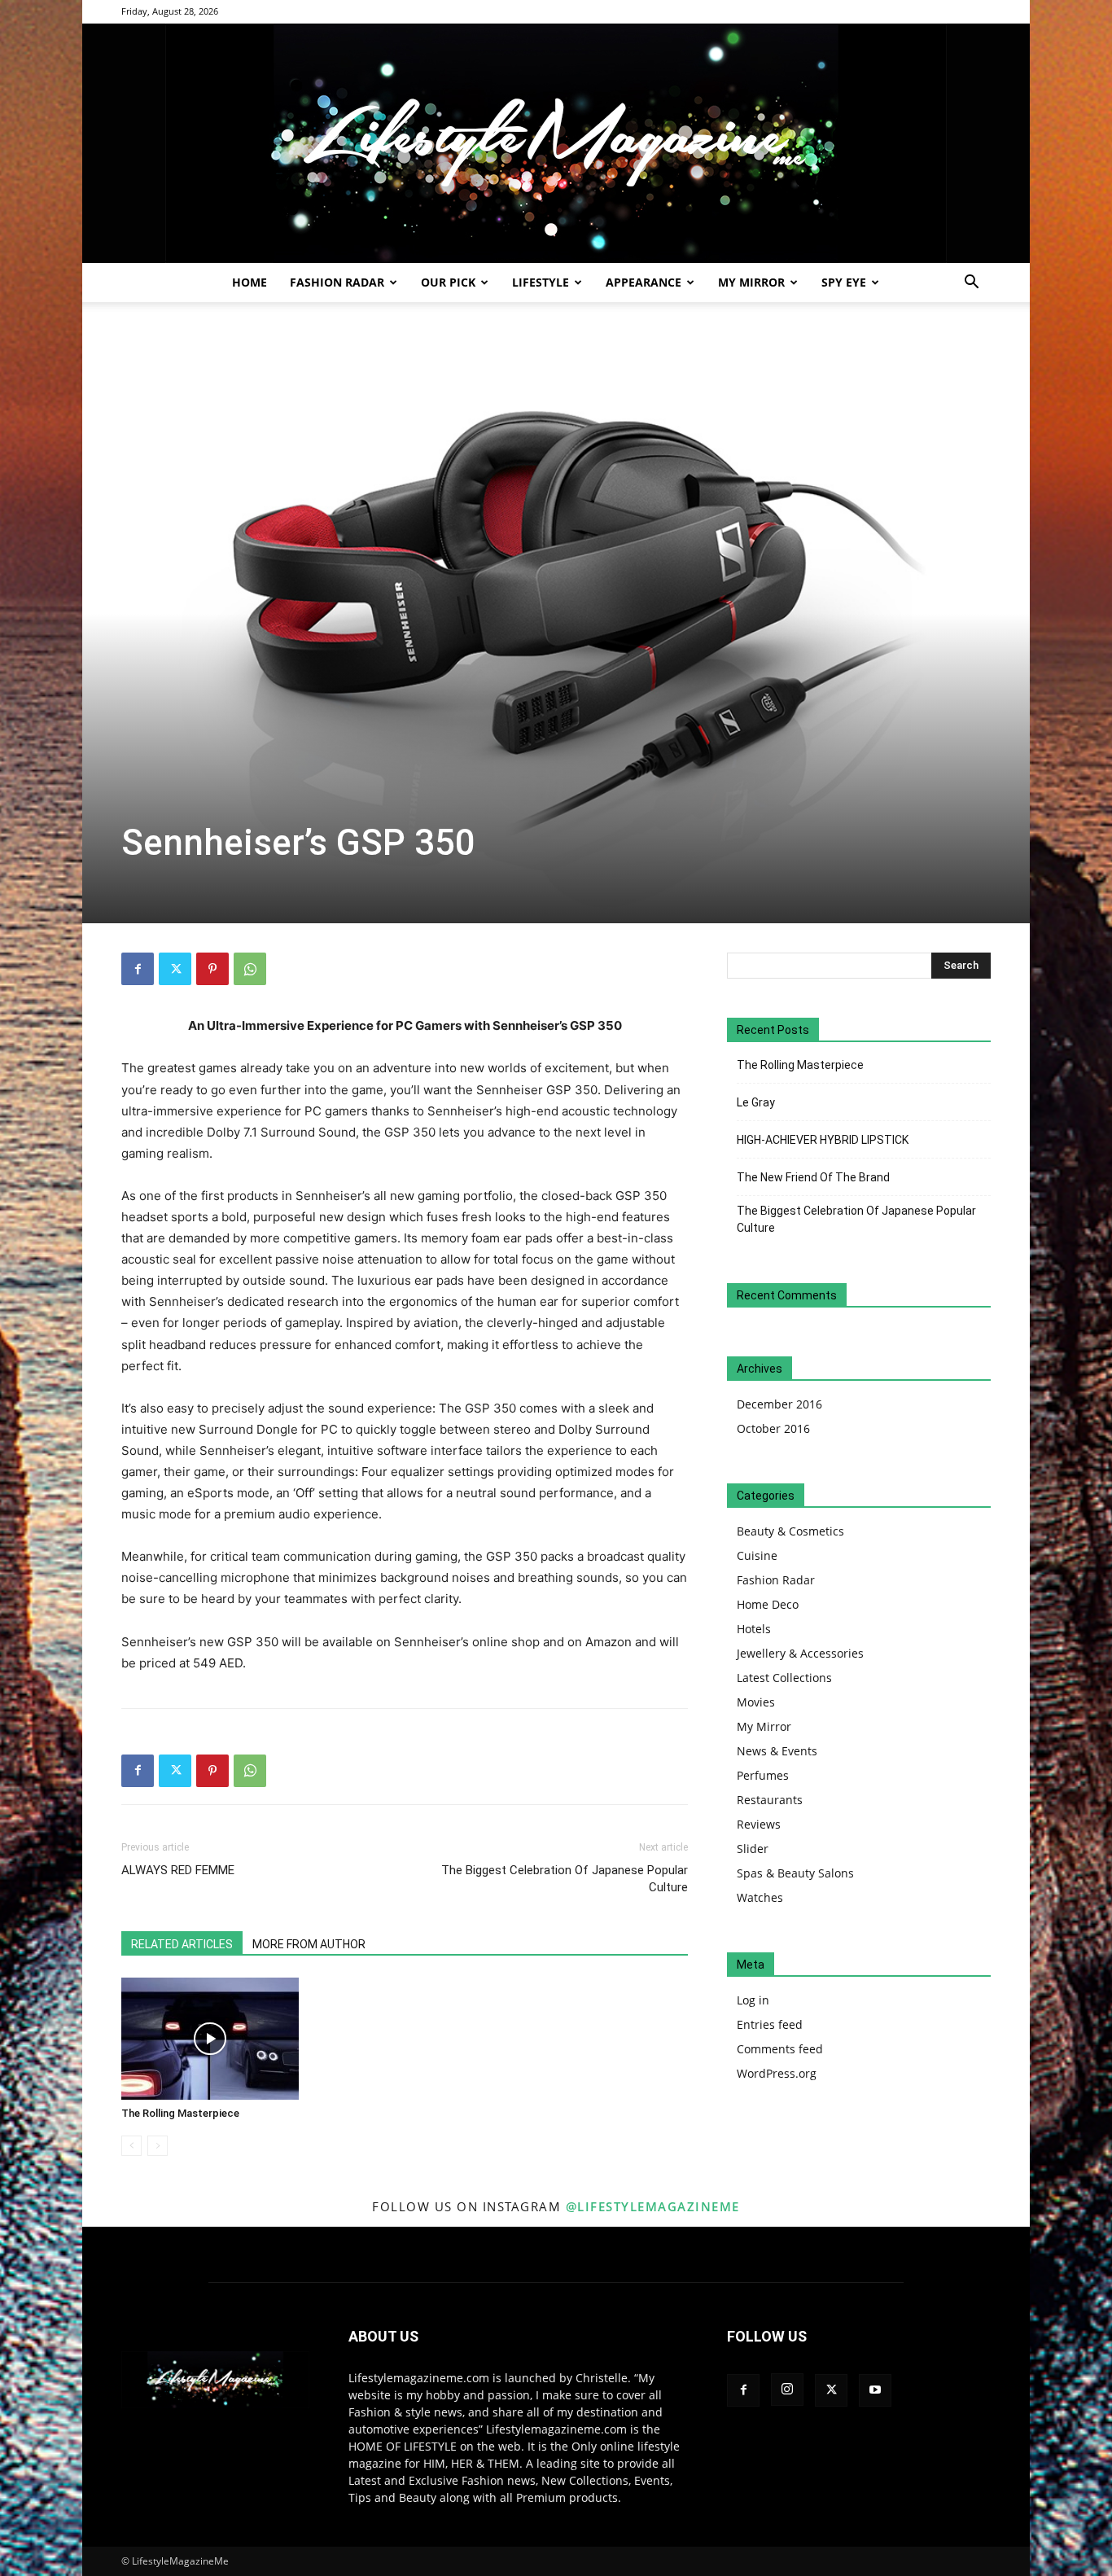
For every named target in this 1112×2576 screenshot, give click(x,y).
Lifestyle (541, 282)
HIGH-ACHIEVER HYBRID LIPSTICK (823, 1140)
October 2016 (773, 1428)
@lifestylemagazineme (653, 2206)
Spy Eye (844, 282)
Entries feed (770, 2024)
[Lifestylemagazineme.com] (556, 143)
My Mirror (751, 282)
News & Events (777, 1751)
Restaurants (770, 1800)
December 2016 (779, 1404)
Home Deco (768, 1604)
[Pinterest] (212, 969)
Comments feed (780, 2049)
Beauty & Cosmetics (790, 1531)
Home (250, 282)
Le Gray (756, 1102)
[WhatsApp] (250, 969)
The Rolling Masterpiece (180, 2113)
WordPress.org (777, 2073)
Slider (753, 1849)
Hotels (754, 1629)
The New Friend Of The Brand (813, 1177)
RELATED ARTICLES (182, 1944)
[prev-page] (131, 2146)
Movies (756, 1702)
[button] (971, 284)
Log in (753, 2000)
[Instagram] (787, 2390)
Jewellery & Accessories (800, 1653)
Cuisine (757, 1555)
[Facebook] (138, 969)
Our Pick (448, 282)
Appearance (644, 282)
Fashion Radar (337, 282)
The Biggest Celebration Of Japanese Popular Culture (565, 1879)
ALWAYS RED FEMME (178, 1870)
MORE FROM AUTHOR (309, 1944)
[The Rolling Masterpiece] (210, 2039)
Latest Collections (784, 1678)
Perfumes (763, 1775)
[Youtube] (875, 2390)
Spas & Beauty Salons (795, 1873)
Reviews (759, 1824)
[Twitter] (175, 969)
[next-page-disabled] (158, 2146)
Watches (760, 1897)
